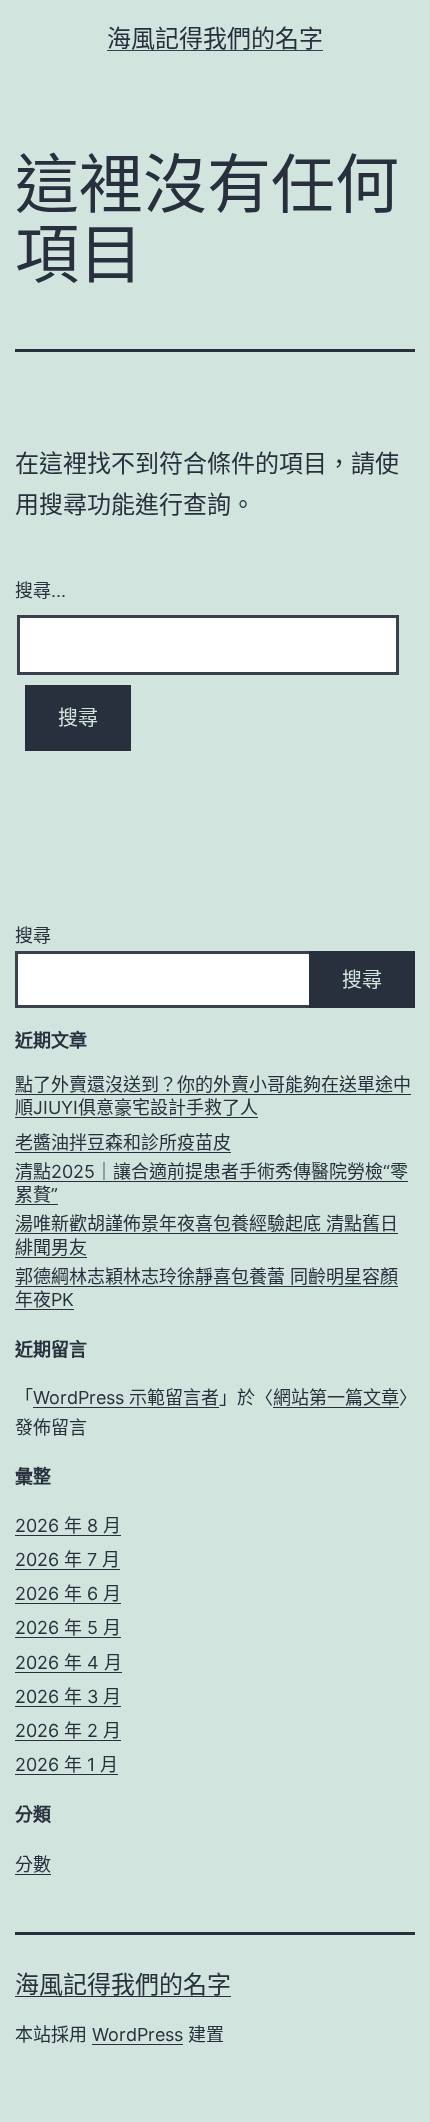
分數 (33, 1864)
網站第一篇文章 (336, 1397)
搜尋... (40, 589)
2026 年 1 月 (66, 1764)
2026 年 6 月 (68, 1593)
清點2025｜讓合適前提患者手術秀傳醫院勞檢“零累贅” (211, 1183)
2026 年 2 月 (68, 1730)
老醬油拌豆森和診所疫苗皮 (123, 1142)
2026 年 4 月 (68, 1662)
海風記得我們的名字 (215, 38)
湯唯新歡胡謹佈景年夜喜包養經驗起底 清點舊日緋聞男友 (206, 1235)
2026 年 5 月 (68, 1627)
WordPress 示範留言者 (126, 1397)
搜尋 (33, 935)
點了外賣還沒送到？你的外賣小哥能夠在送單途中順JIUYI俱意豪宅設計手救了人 (213, 1096)
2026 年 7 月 (67, 1559)
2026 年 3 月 (68, 1696)
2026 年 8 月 (68, 1525)
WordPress (137, 2034)
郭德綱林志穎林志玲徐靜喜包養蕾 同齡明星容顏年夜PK (206, 1288)
